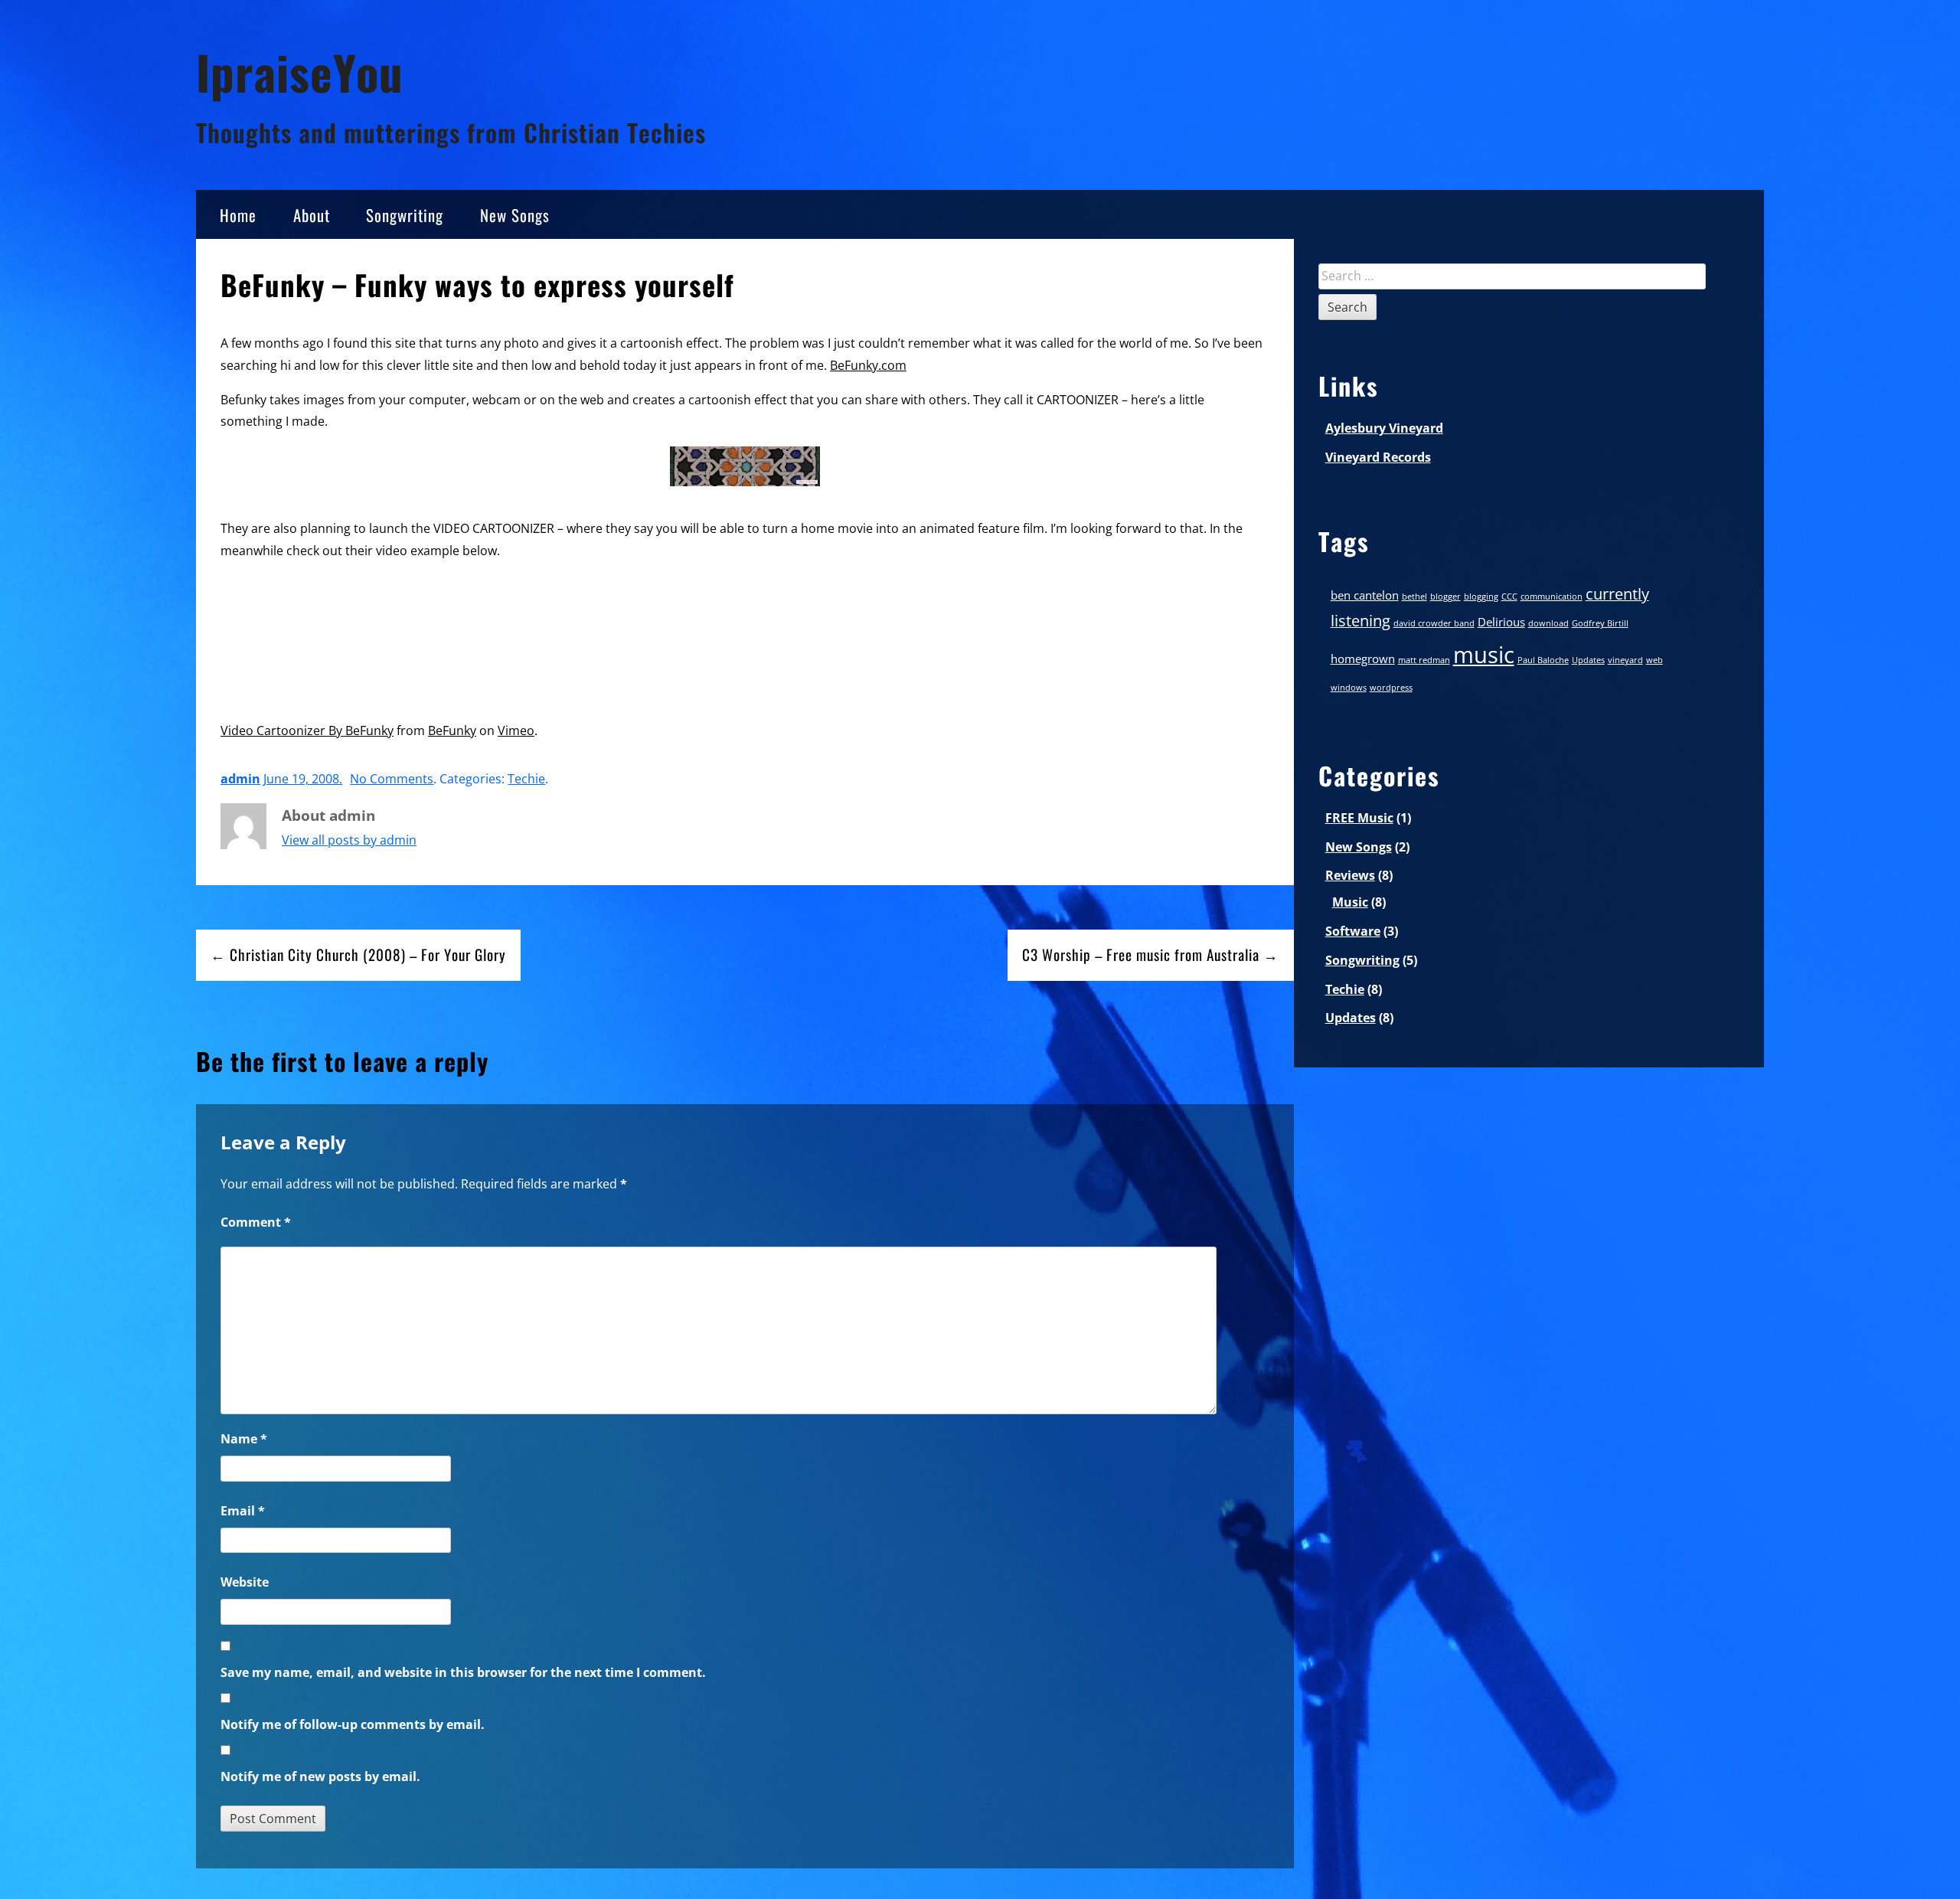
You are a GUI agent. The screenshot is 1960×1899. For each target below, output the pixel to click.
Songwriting (405, 215)
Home (238, 215)
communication (1552, 597)
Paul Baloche (1543, 660)
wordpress (1391, 688)
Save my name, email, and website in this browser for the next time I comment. (463, 1672)
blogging (1481, 597)
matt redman (1424, 660)
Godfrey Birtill (1600, 623)
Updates (1588, 660)
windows (1349, 688)
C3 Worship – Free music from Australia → (1150, 954)
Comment (256, 1222)
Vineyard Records (1378, 457)
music (1484, 655)
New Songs (515, 215)
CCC (1509, 597)
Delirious (1501, 622)
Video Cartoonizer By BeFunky (307, 731)
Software (1353, 931)
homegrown (1363, 659)
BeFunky (452, 731)
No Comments (392, 779)
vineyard (1625, 660)
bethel (1414, 597)
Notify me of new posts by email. (320, 1776)
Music (1350, 902)
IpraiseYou (300, 72)
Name (244, 1439)
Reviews (1350, 875)
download (1548, 623)
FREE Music (1359, 818)
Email (243, 1511)
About (312, 215)
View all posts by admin (349, 840)
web (1655, 660)
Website (245, 1582)
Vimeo (516, 731)
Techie (526, 779)
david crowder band (1434, 623)
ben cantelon (1365, 595)
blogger (1445, 597)
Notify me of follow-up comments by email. (353, 1724)
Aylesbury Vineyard (1384, 428)
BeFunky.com (868, 365)
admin (240, 779)
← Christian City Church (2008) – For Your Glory (358, 954)
